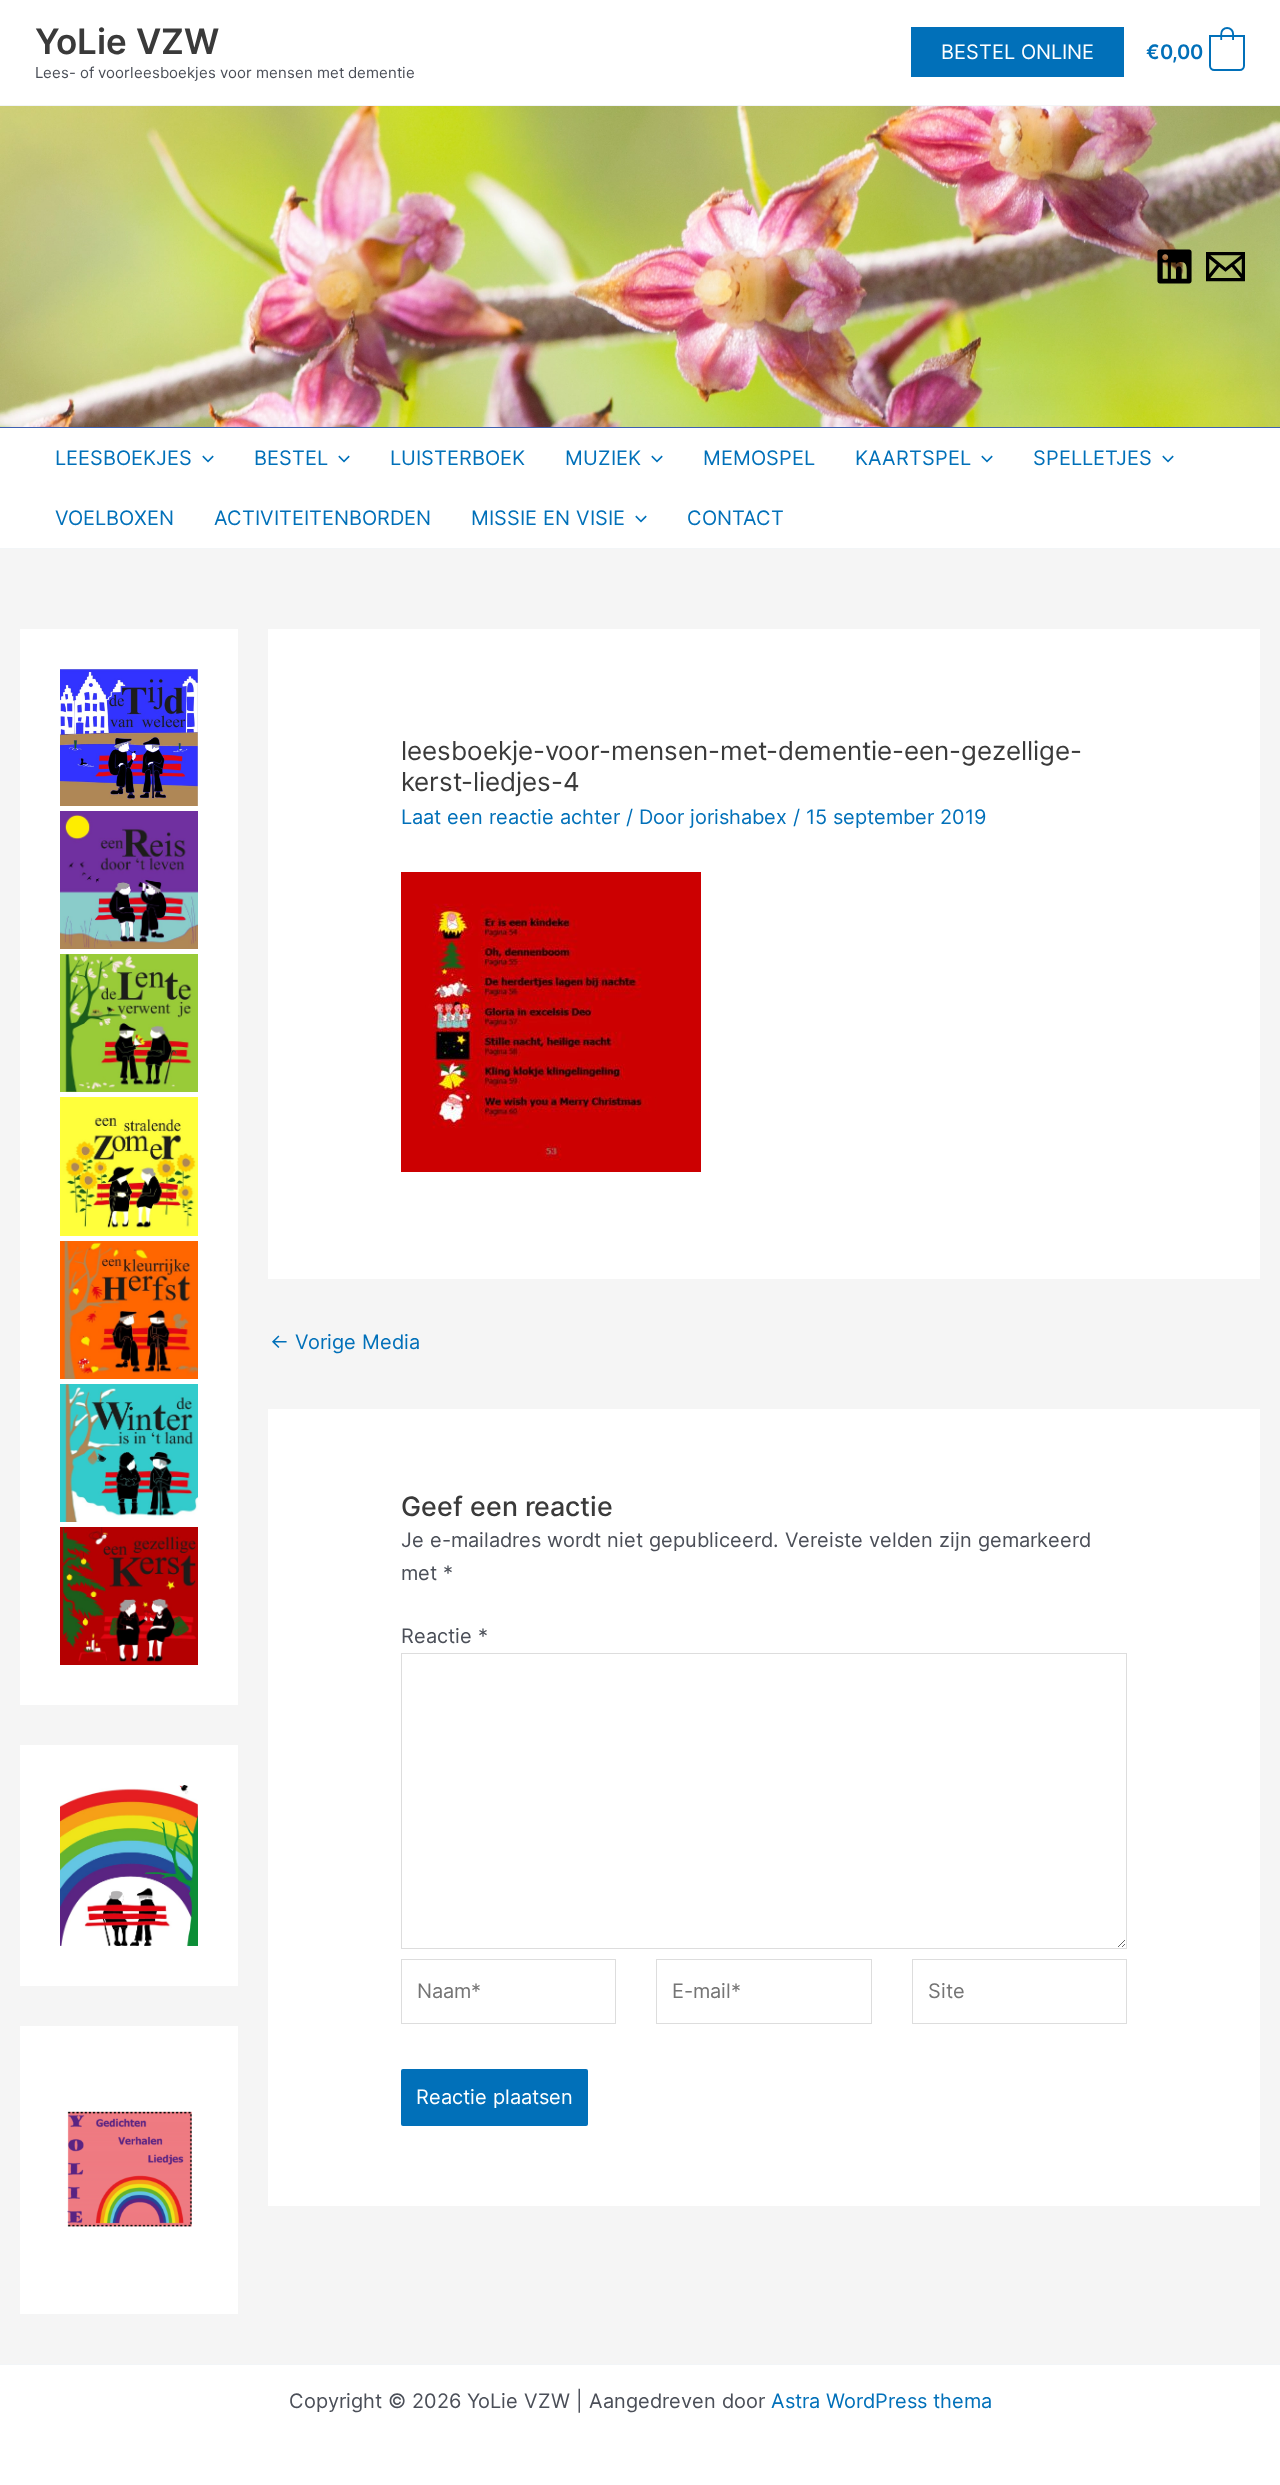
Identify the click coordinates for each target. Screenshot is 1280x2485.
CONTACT (735, 518)
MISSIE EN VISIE (548, 518)
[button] (1017, 52)
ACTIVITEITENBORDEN (322, 518)
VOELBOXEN (114, 518)
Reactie (444, 1636)
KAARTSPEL (913, 458)
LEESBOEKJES (123, 458)
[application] (203, 458)
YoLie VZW (127, 41)
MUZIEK (603, 458)
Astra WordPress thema (881, 2401)
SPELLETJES (1092, 458)
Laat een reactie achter (510, 817)
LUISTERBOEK (457, 458)
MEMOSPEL (759, 458)
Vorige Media (345, 1342)
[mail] (1225, 266)
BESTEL (291, 458)
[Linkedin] (1174, 266)
